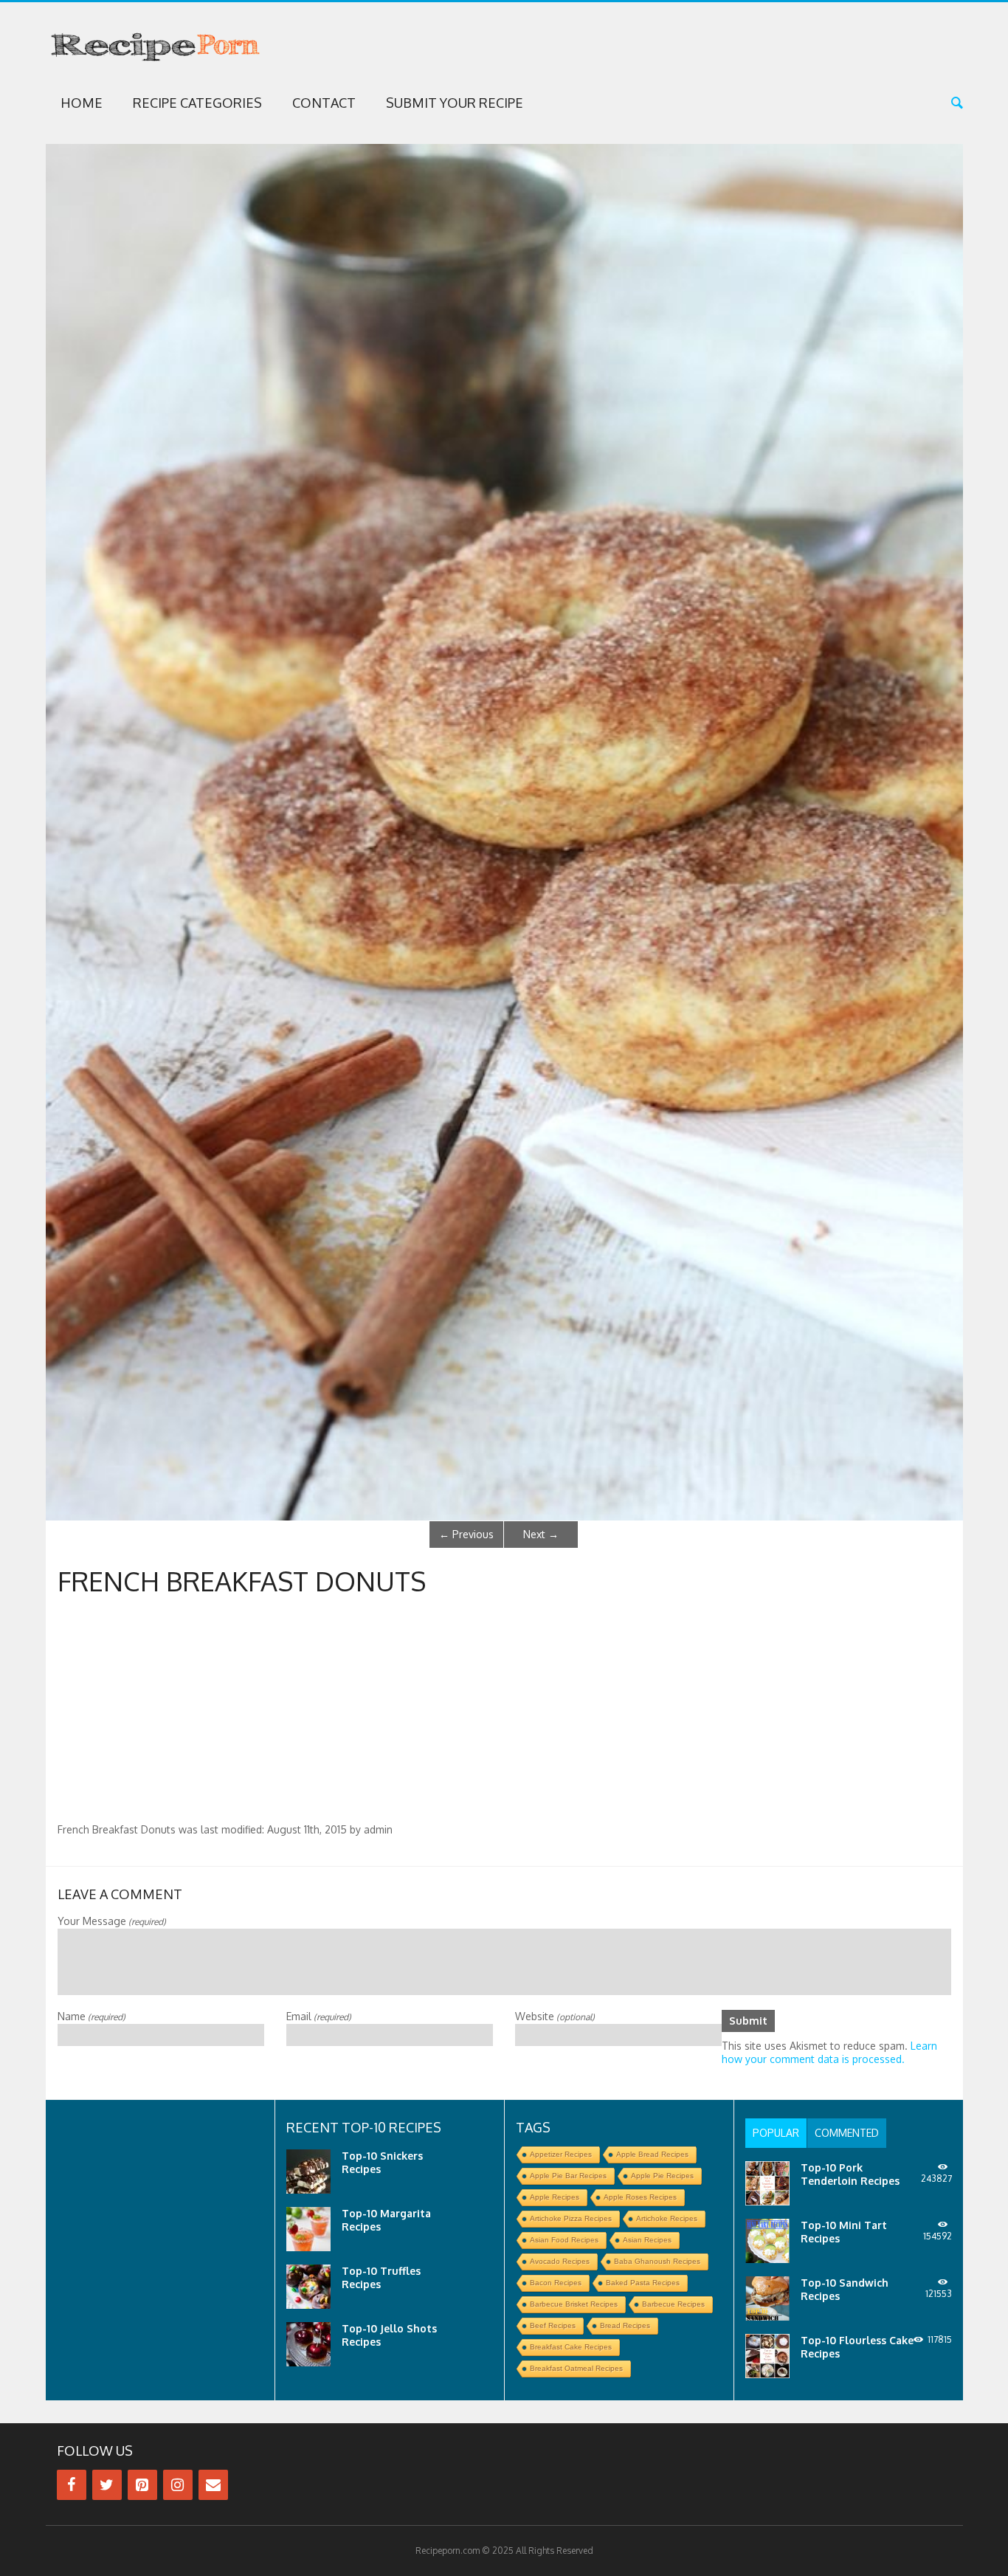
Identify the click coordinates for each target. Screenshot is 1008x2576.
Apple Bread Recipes (652, 2154)
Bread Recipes (625, 2325)
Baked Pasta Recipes (643, 2283)
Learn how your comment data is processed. (829, 2052)
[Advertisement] (504, 1712)
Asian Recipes (647, 2240)
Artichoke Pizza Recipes (571, 2218)
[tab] (776, 2133)
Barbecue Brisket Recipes (574, 2304)
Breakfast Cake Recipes (571, 2347)
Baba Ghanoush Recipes (657, 2261)
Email (319, 2016)
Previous (466, 1534)
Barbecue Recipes (673, 2304)
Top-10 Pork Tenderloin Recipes (850, 2174)
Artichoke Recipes (667, 2218)
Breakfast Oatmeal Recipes (576, 2368)
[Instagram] (178, 2485)
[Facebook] (72, 2485)
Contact (324, 103)
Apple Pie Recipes (662, 2176)
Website (555, 2016)
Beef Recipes (553, 2325)
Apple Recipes (555, 2197)
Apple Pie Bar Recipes (568, 2176)
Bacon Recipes (556, 2283)
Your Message (112, 1921)
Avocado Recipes (560, 2261)
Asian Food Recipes (564, 2240)
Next (541, 1534)
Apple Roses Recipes (640, 2197)
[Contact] (213, 2485)
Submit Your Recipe (455, 103)
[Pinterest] (142, 2485)
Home (82, 103)
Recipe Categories (197, 103)
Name (92, 2016)
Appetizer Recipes (561, 2154)
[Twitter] (107, 2485)
